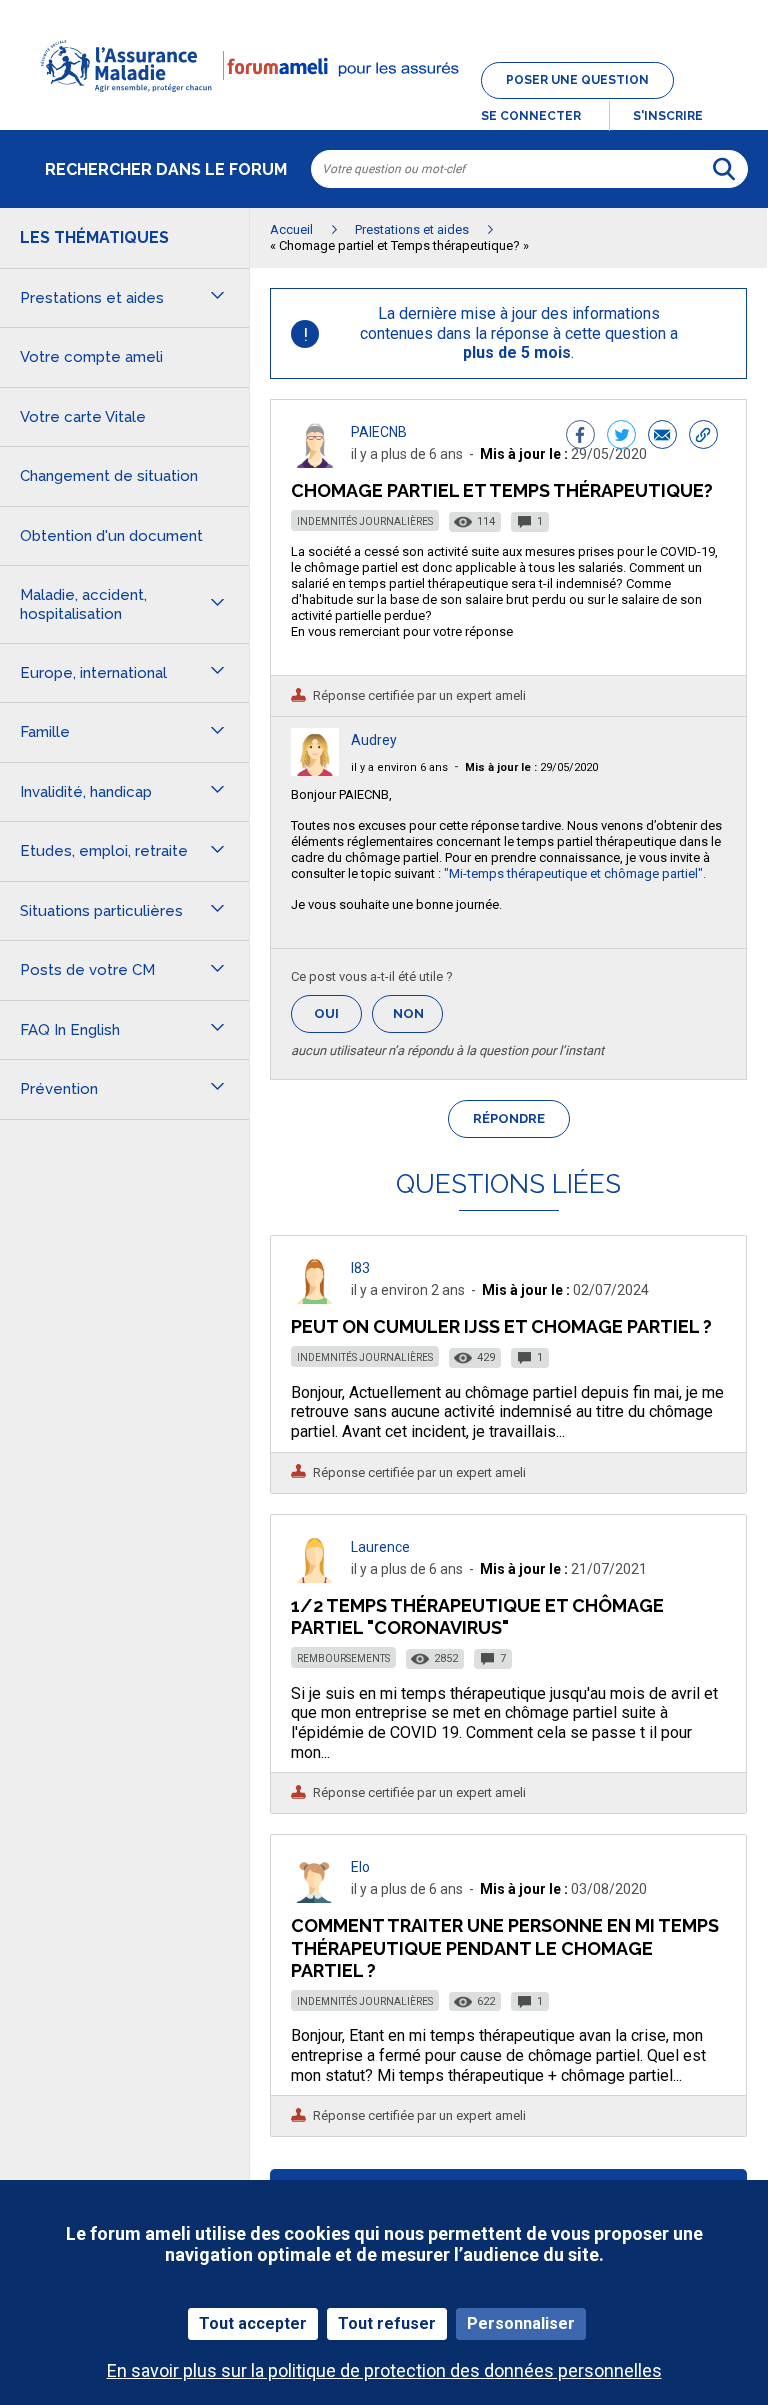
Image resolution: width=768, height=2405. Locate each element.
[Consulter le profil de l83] (315, 1298)
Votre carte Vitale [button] (83, 417)
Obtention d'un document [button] (111, 536)
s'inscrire (668, 116)
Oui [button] (338, 1013)
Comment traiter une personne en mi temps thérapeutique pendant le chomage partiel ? (505, 1947)
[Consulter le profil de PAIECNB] (315, 462)
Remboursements (343, 1658)
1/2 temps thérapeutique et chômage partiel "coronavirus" (477, 1616)
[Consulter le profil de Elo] (315, 1897)
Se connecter (531, 116)
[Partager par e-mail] (662, 437)
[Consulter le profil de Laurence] (315, 1577)
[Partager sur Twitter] (621, 437)
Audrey (374, 740)
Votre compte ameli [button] (91, 357)
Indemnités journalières (365, 521)
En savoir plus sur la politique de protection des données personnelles (384, 2370)
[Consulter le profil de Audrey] (315, 770)
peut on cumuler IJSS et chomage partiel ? (501, 1326)
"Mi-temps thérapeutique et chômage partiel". (575, 873)
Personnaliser (521, 2323)
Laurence (380, 1547)
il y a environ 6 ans (399, 767)
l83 (360, 1268)
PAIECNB (379, 432)
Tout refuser (387, 2323)
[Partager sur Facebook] (580, 437)
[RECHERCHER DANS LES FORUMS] (724, 169)
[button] (384, 104)
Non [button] (418, 1019)
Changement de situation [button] (109, 476)
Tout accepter (253, 2323)
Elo (360, 1867)
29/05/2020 (531, 767)
